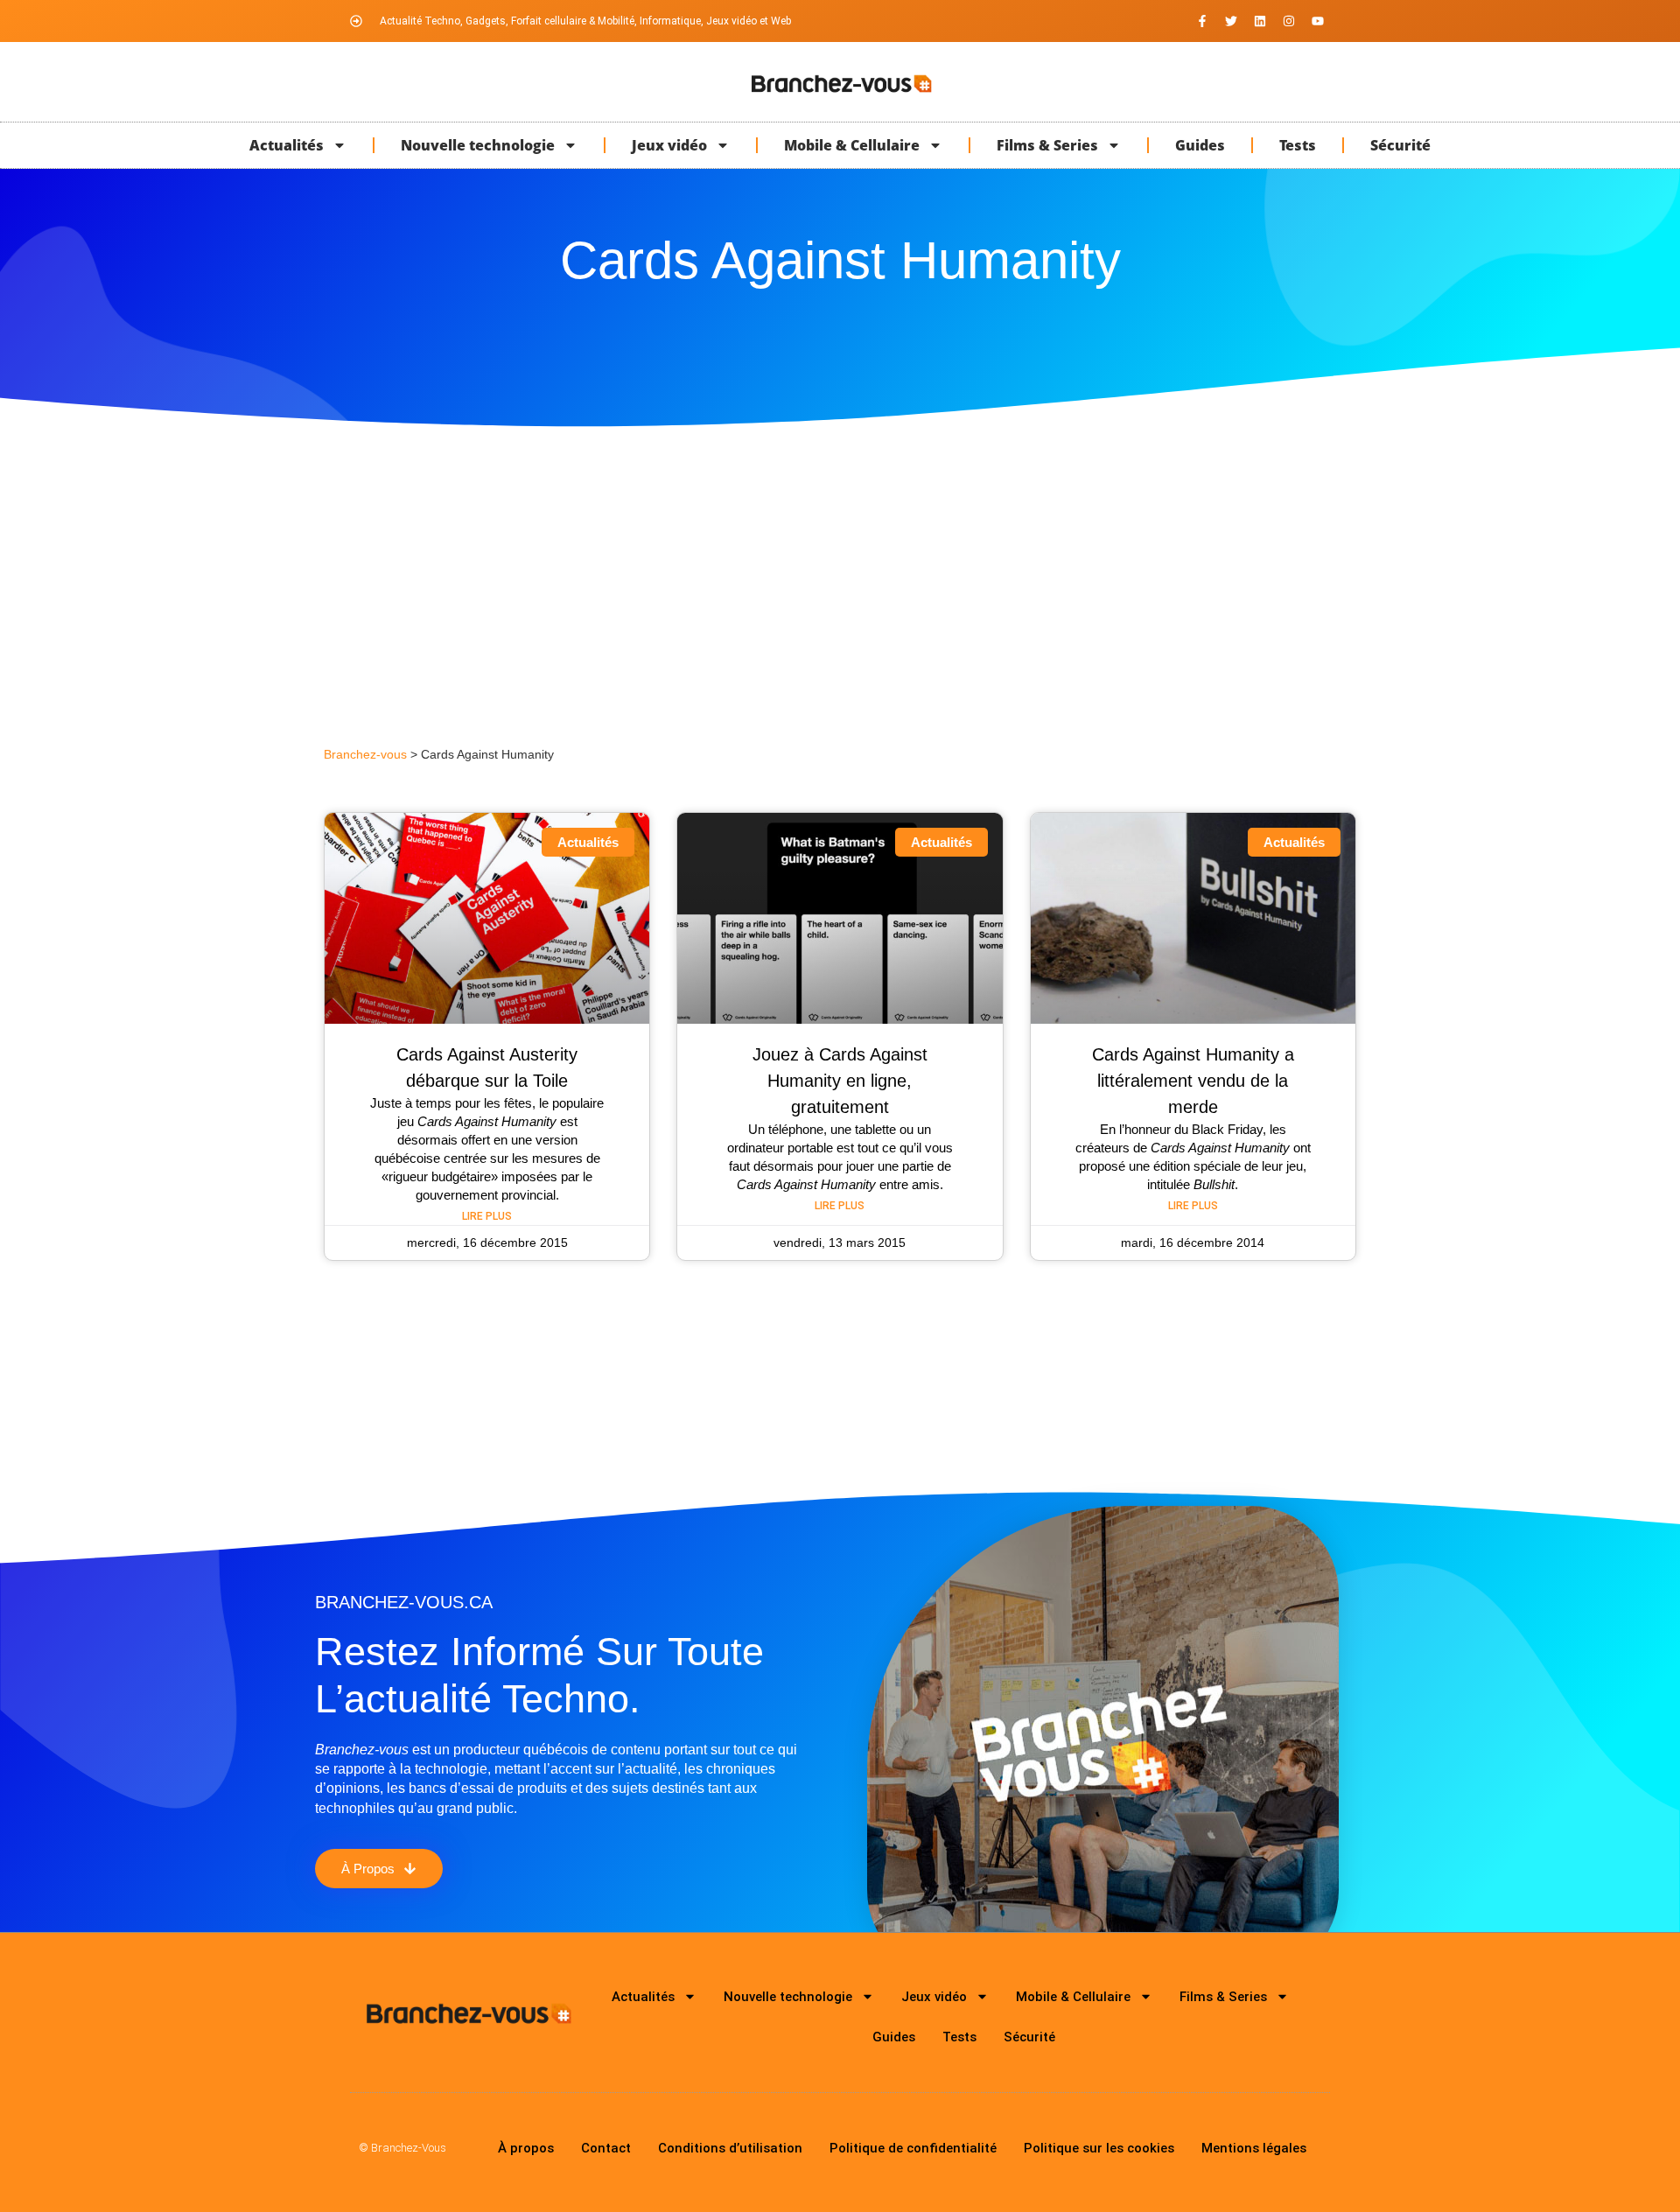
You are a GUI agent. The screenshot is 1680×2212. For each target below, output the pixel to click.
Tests (1298, 145)
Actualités (287, 145)
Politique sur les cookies (1099, 2148)
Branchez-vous (365, 755)
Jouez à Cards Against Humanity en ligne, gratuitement (840, 1081)
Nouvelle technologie (478, 145)
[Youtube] (1318, 21)
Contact (606, 2148)
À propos (526, 2148)
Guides (1200, 145)
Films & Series (1047, 145)
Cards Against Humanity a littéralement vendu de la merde (1193, 1081)
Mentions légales (1254, 2148)
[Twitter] (1231, 21)
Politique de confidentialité (913, 2148)
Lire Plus (487, 1216)
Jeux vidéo (669, 145)
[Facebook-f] (1202, 21)
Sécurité (1400, 145)
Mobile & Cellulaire (852, 145)
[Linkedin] (1260, 21)
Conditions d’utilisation (730, 2148)
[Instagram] (1289, 21)
